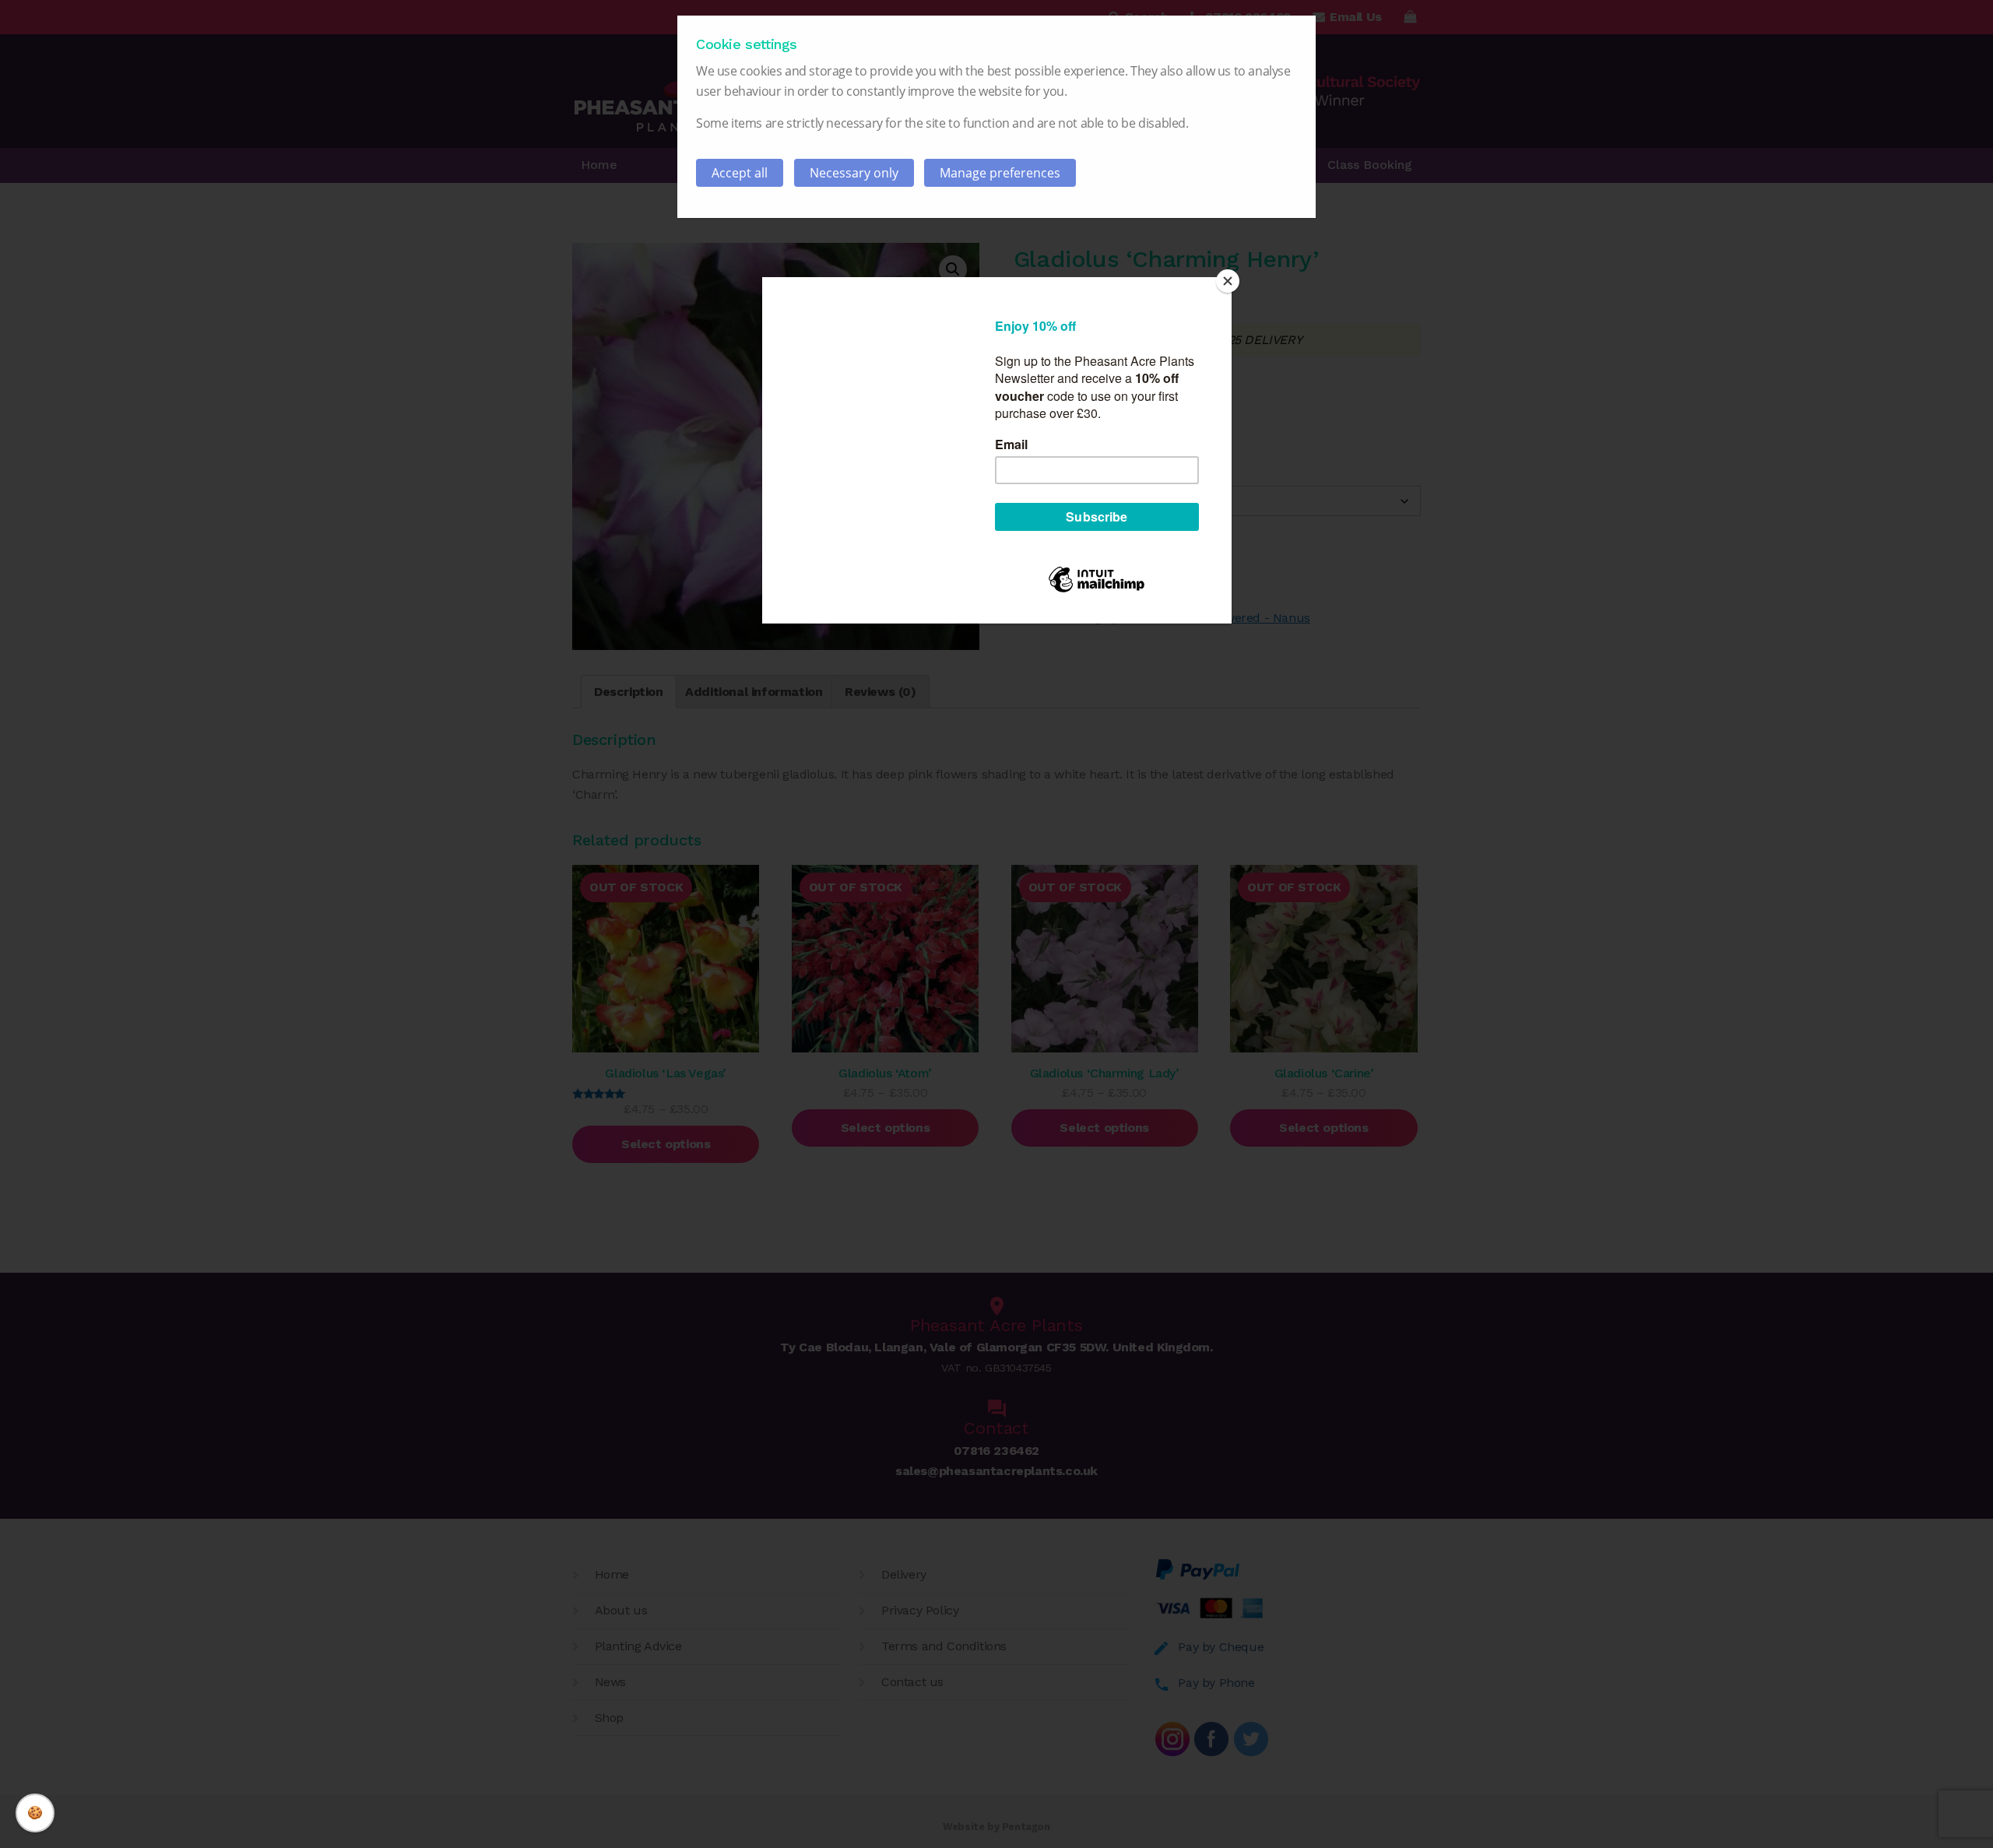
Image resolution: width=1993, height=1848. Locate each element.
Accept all (740, 173)
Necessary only (854, 173)
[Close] (1228, 281)
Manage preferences (1000, 173)
